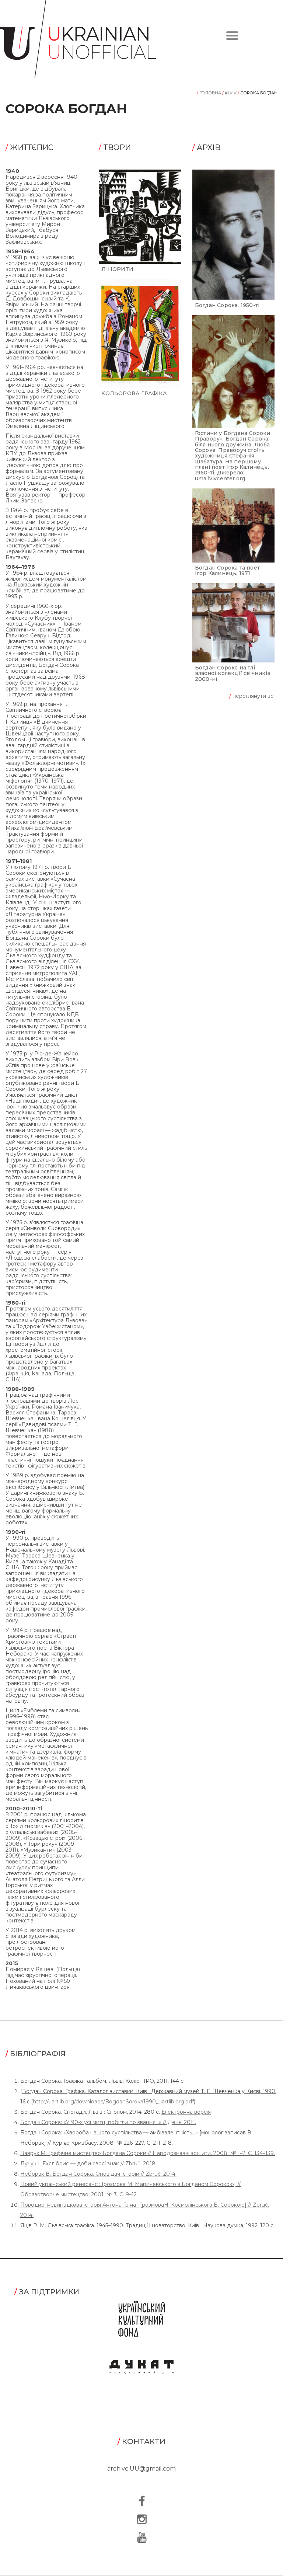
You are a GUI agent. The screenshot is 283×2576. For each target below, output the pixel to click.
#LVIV (230, 93)
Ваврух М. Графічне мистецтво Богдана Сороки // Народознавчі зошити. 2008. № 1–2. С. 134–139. (148, 2153)
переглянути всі (252, 696)
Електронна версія (186, 2112)
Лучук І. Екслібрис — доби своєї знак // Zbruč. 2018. (88, 2164)
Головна (209, 93)
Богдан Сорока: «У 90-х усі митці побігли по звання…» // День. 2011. (108, 2122)
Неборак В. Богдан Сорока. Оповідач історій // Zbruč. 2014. (98, 2174)
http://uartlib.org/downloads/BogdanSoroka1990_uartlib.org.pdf (113, 2102)
